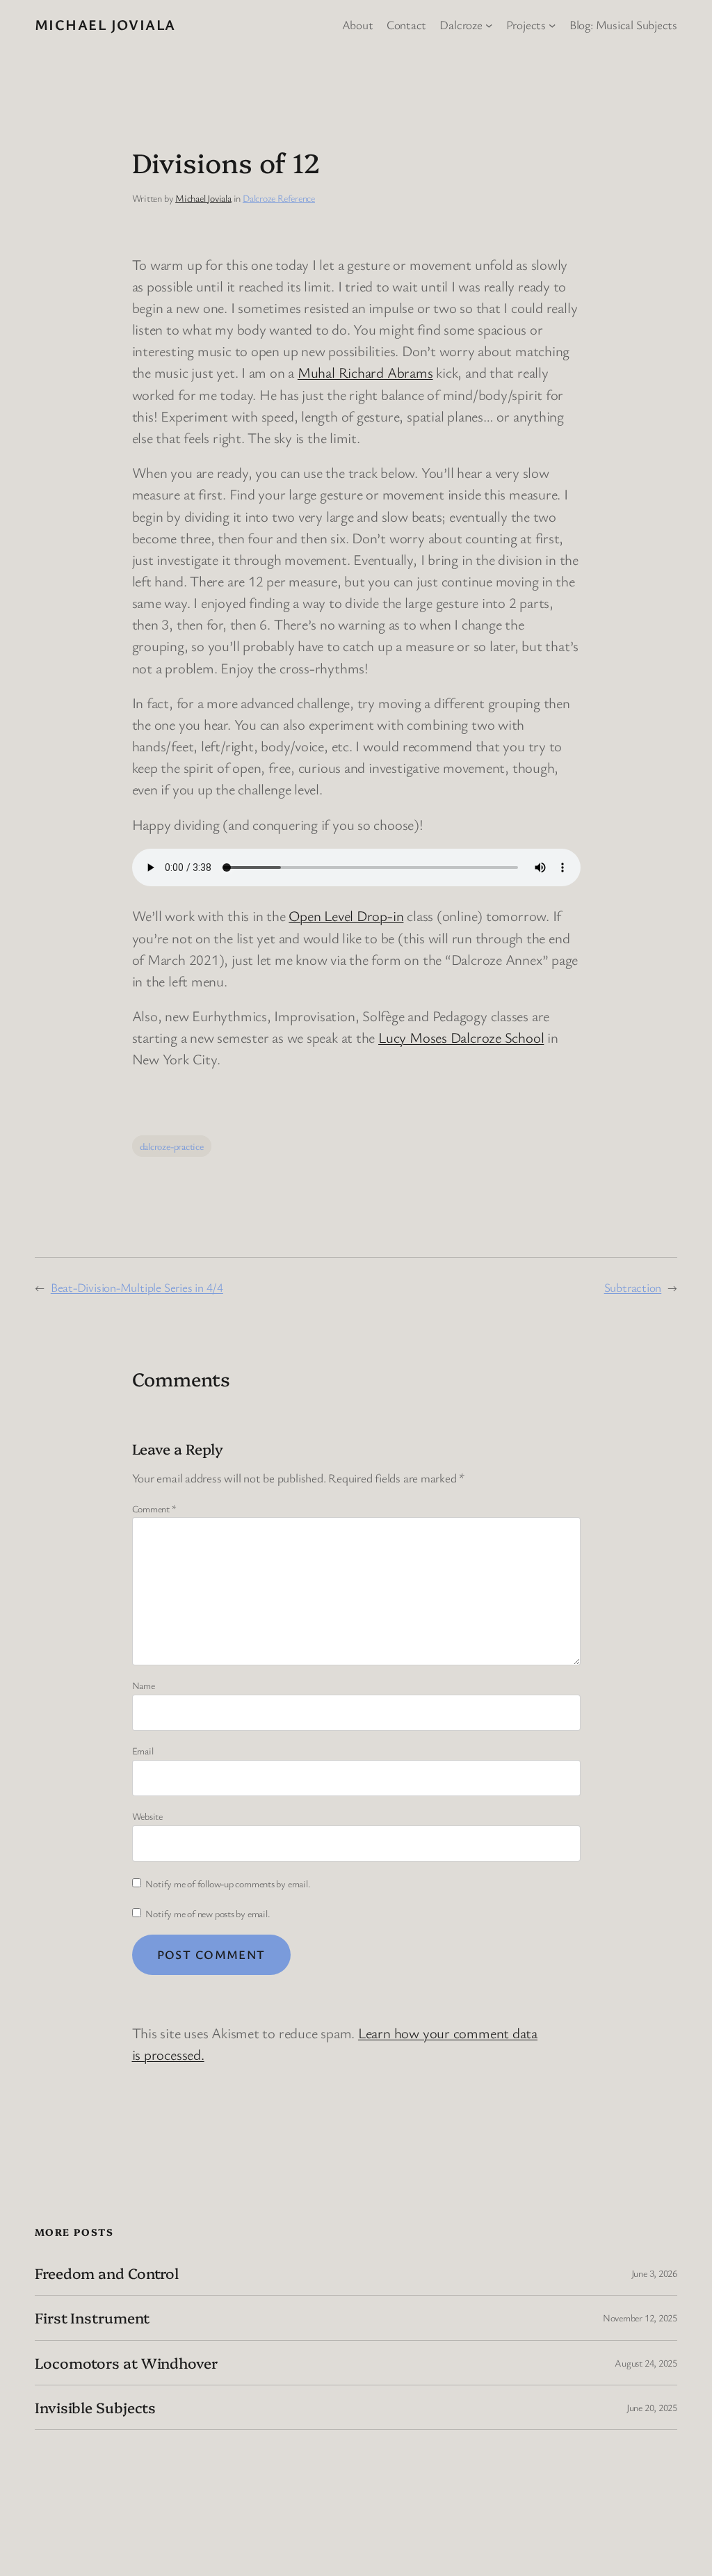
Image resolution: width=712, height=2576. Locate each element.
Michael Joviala (105, 24)
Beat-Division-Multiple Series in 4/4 (137, 1287)
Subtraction (633, 1287)
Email (143, 1751)
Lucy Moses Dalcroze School (461, 1037)
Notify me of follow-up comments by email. (228, 1883)
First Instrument (92, 2318)
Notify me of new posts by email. (208, 1913)
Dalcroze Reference (279, 198)
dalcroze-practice (172, 1146)
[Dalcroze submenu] (489, 24)
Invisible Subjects (95, 2407)
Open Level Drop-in (346, 915)
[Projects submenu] (552, 24)
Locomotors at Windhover (126, 2363)
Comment (154, 1509)
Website (147, 1816)
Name (144, 1685)
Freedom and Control (107, 2273)
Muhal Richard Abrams (365, 372)
